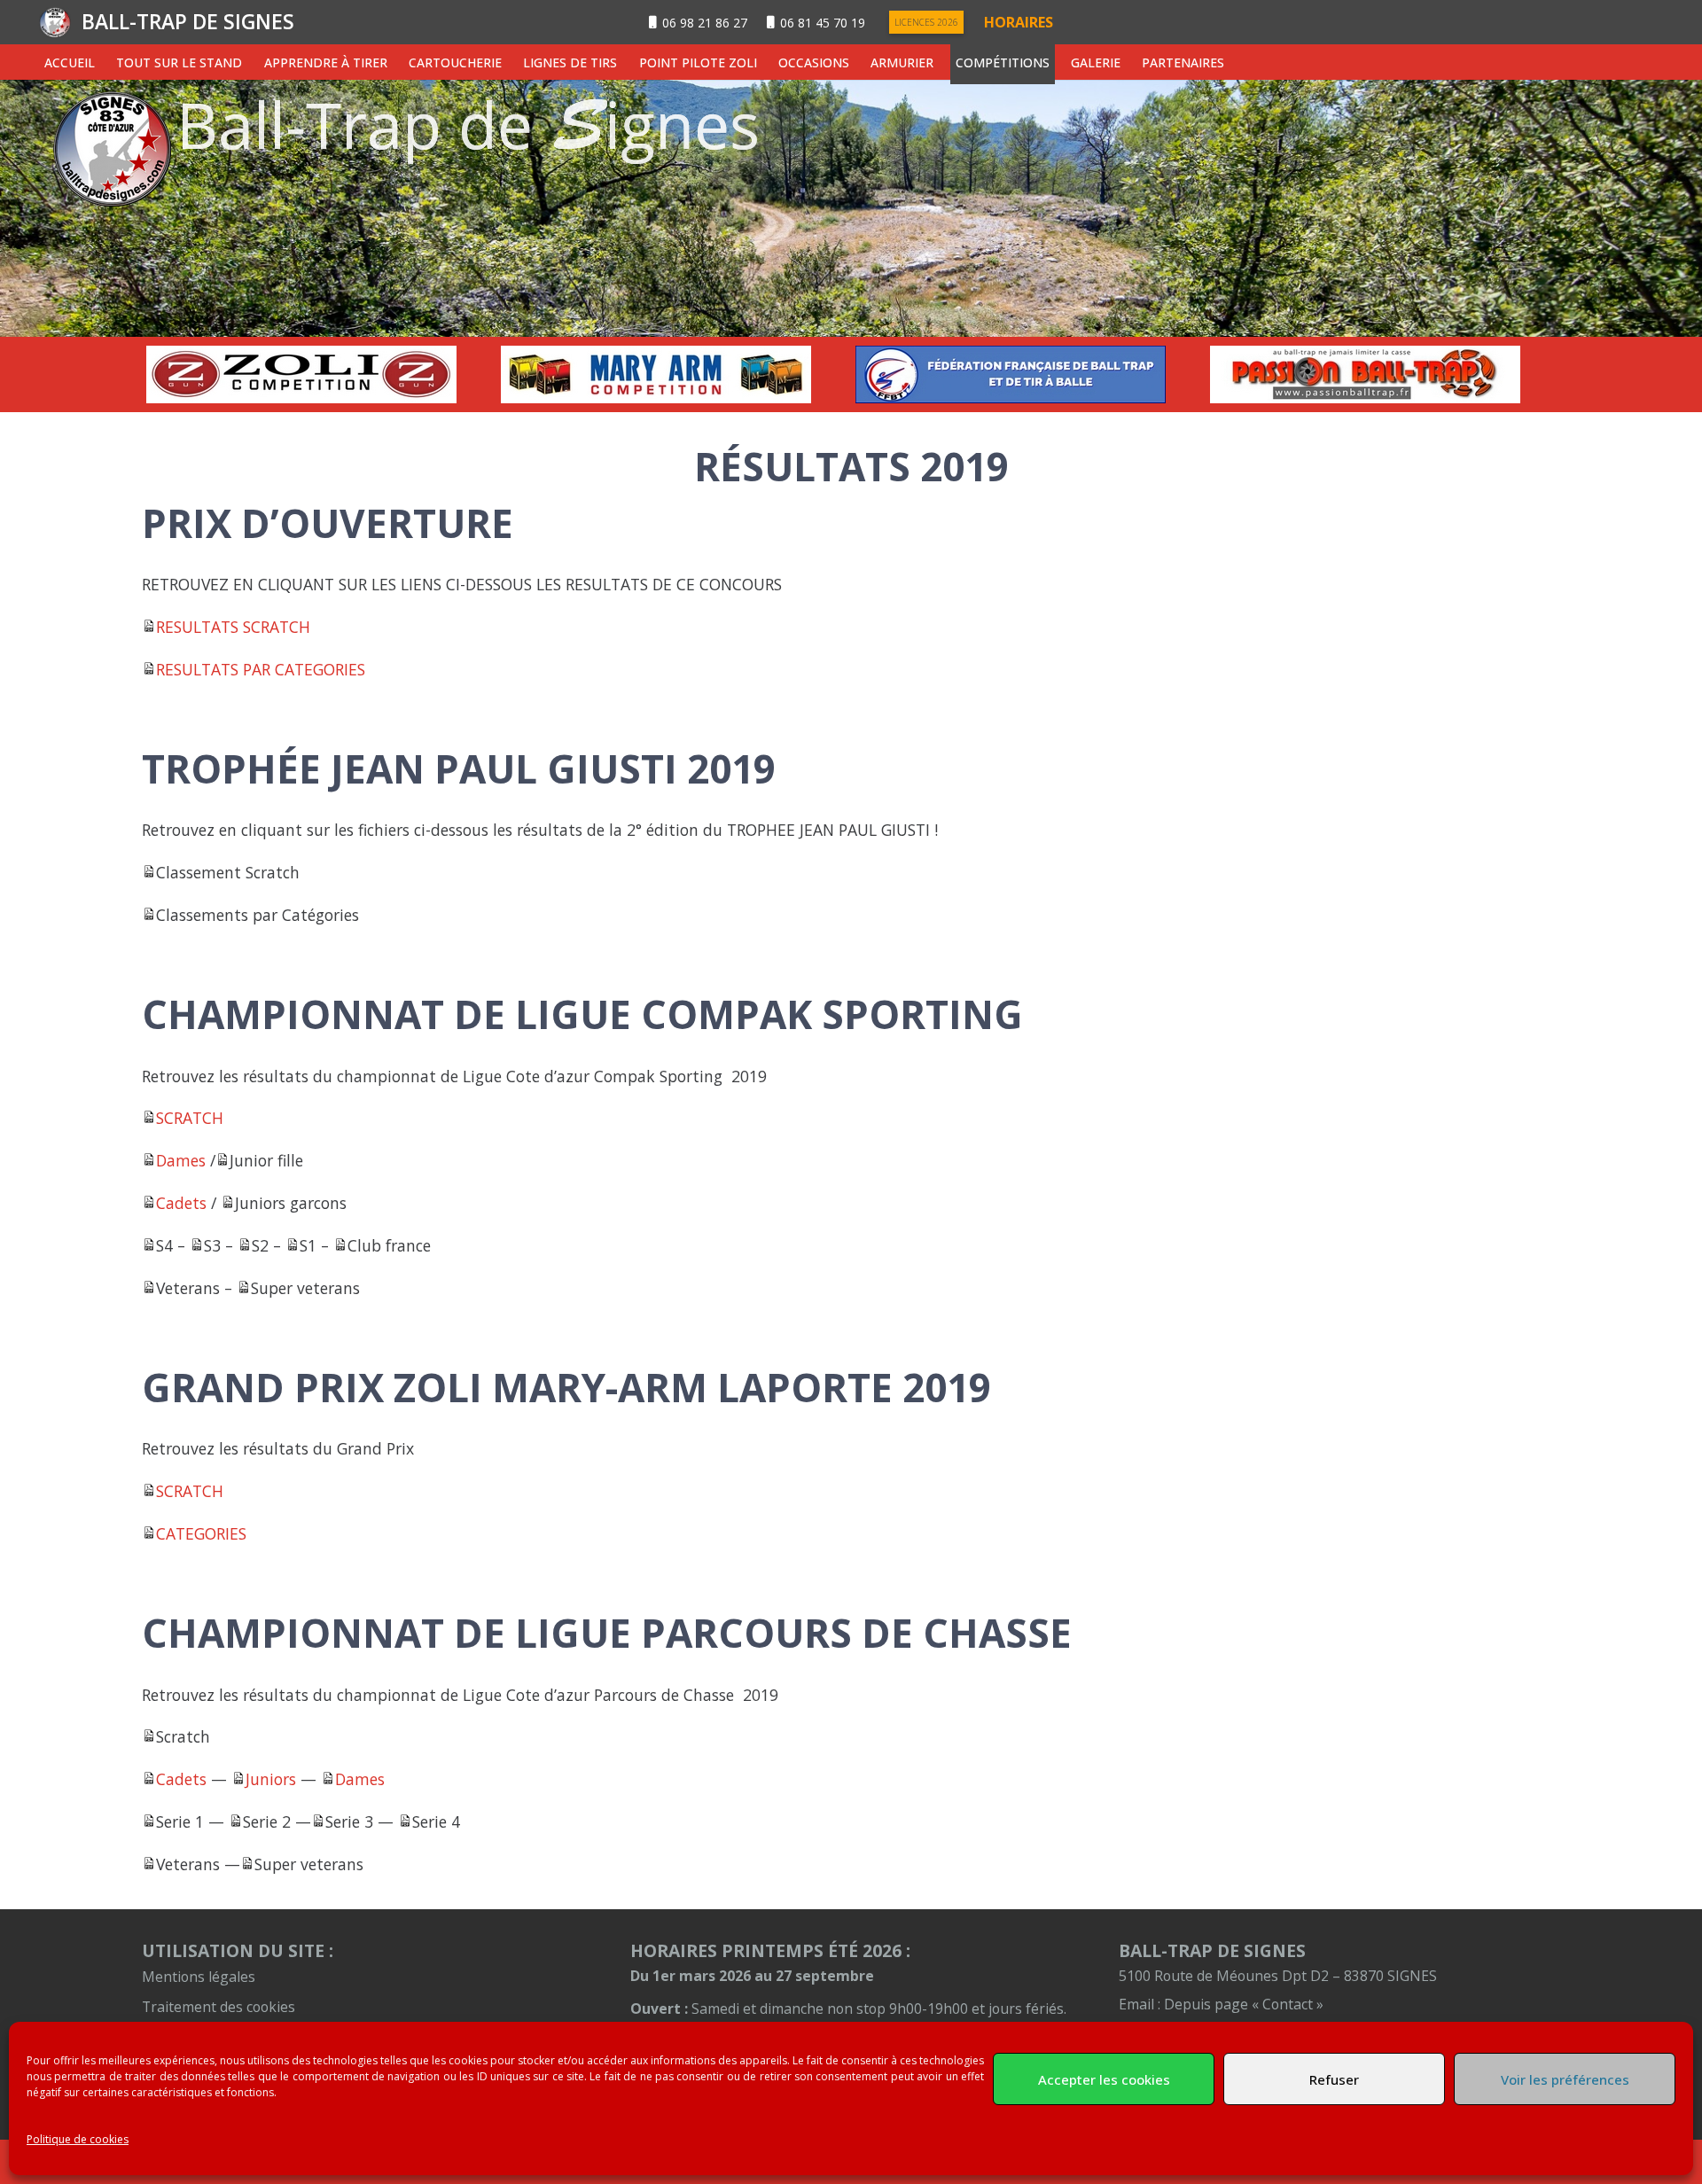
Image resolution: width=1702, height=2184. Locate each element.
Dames (181, 1160)
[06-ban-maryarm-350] (674, 374)
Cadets (181, 1203)
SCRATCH (190, 1118)
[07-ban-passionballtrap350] (1383, 374)
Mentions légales (199, 1977)
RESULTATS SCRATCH (233, 627)
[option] (319, 374)
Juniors (271, 1779)
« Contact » (1288, 2004)
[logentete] (55, 23)
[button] (253, 62)
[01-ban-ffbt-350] (1028, 374)
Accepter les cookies (1104, 2079)
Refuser (1334, 2079)
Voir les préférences (1565, 2079)
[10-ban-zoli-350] (319, 374)
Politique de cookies (78, 2139)
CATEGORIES (201, 1533)
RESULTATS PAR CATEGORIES (261, 669)
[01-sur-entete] (851, 208)
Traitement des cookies (219, 2007)
